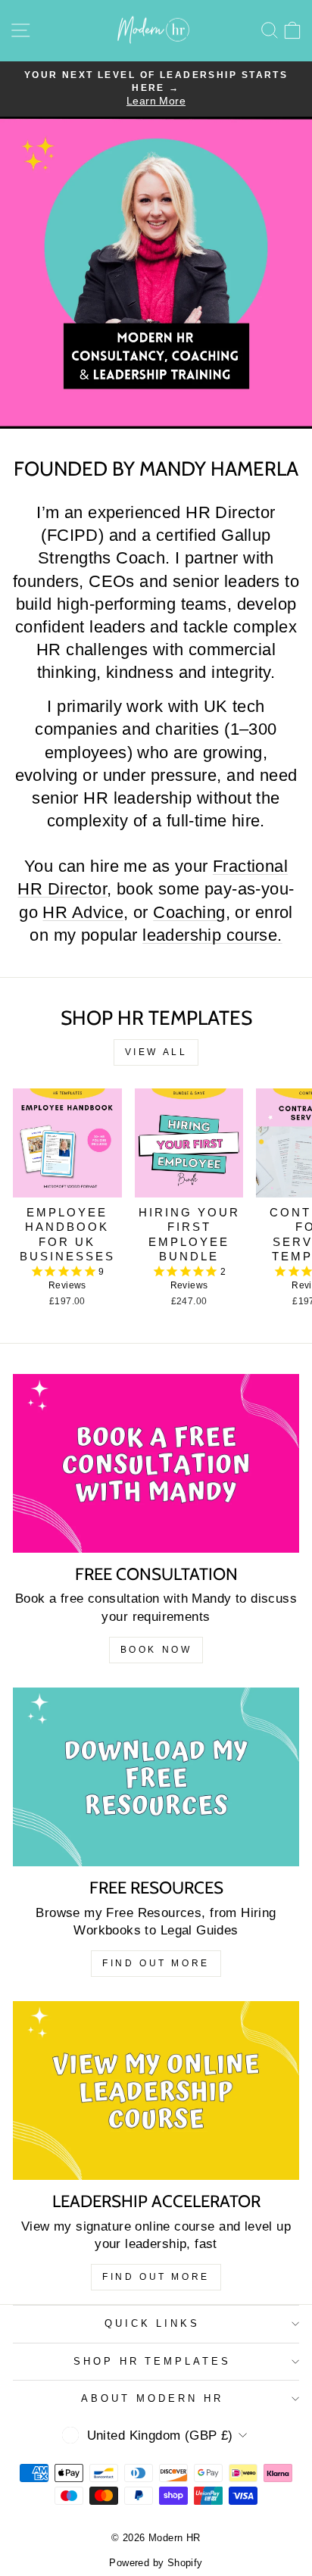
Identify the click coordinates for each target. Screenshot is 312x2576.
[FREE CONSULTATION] (156, 1463)
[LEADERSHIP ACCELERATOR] (156, 2090)
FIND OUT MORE (156, 1963)
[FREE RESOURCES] (156, 1777)
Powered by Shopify (156, 2563)
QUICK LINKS (153, 2323)
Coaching (189, 913)
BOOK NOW (156, 1650)
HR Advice (83, 913)
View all (156, 1052)
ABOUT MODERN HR (152, 2398)
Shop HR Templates (153, 2361)
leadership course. (212, 935)
